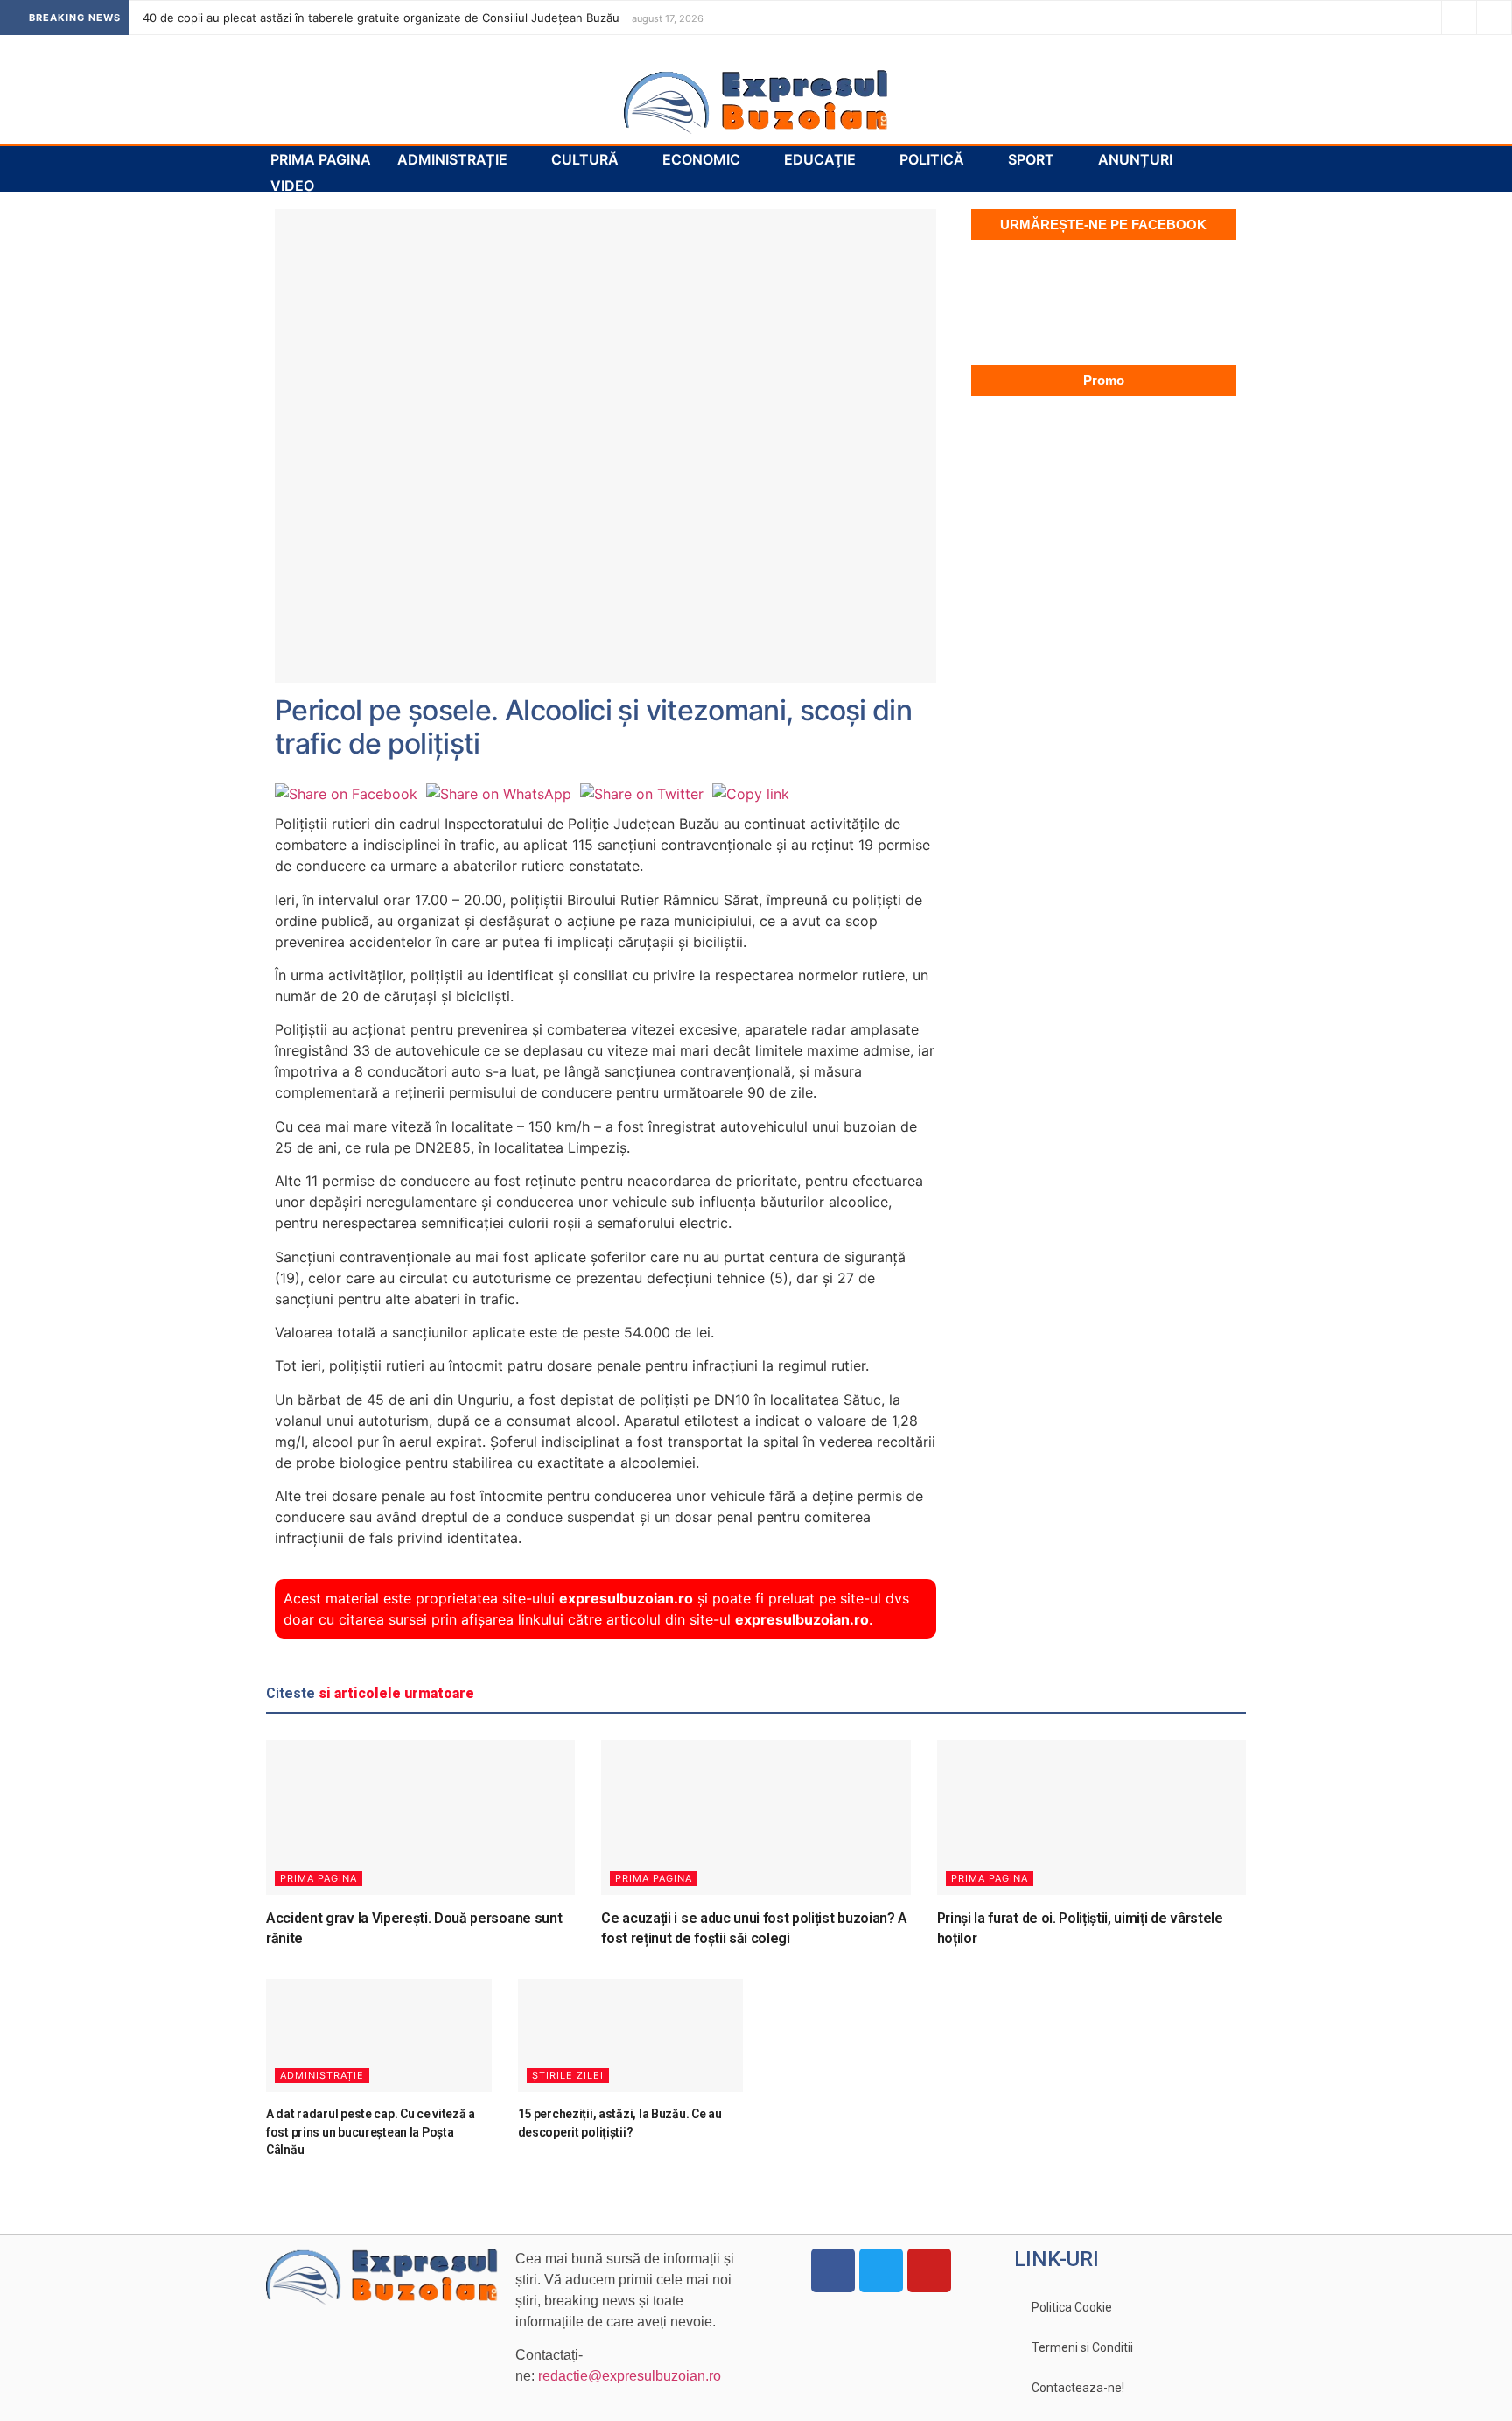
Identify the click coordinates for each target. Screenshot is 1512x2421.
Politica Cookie (1072, 2307)
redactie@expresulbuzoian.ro (630, 2376)
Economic (701, 159)
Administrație (452, 159)
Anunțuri (1135, 159)
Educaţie (820, 159)
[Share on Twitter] (642, 794)
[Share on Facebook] (346, 794)
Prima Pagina (321, 159)
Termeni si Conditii (1082, 2347)
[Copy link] (751, 794)
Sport (1031, 159)
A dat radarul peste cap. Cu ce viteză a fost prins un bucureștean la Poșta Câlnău (371, 2132)
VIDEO (292, 186)
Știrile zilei (568, 2075)
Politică (932, 159)
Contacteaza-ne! (1078, 2388)
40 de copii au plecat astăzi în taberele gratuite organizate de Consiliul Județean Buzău (381, 18)
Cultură (585, 159)
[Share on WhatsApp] (499, 794)
